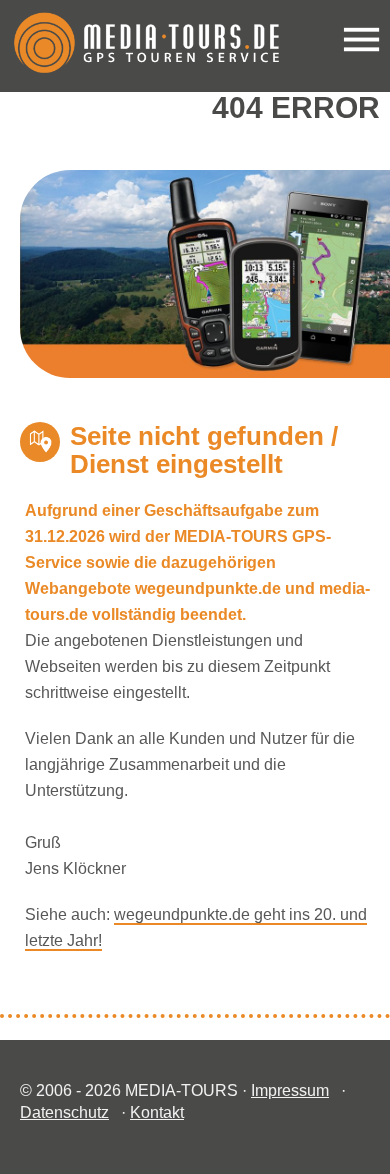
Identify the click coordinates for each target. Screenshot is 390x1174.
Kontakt (157, 1112)
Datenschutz (64, 1112)
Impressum (290, 1090)
